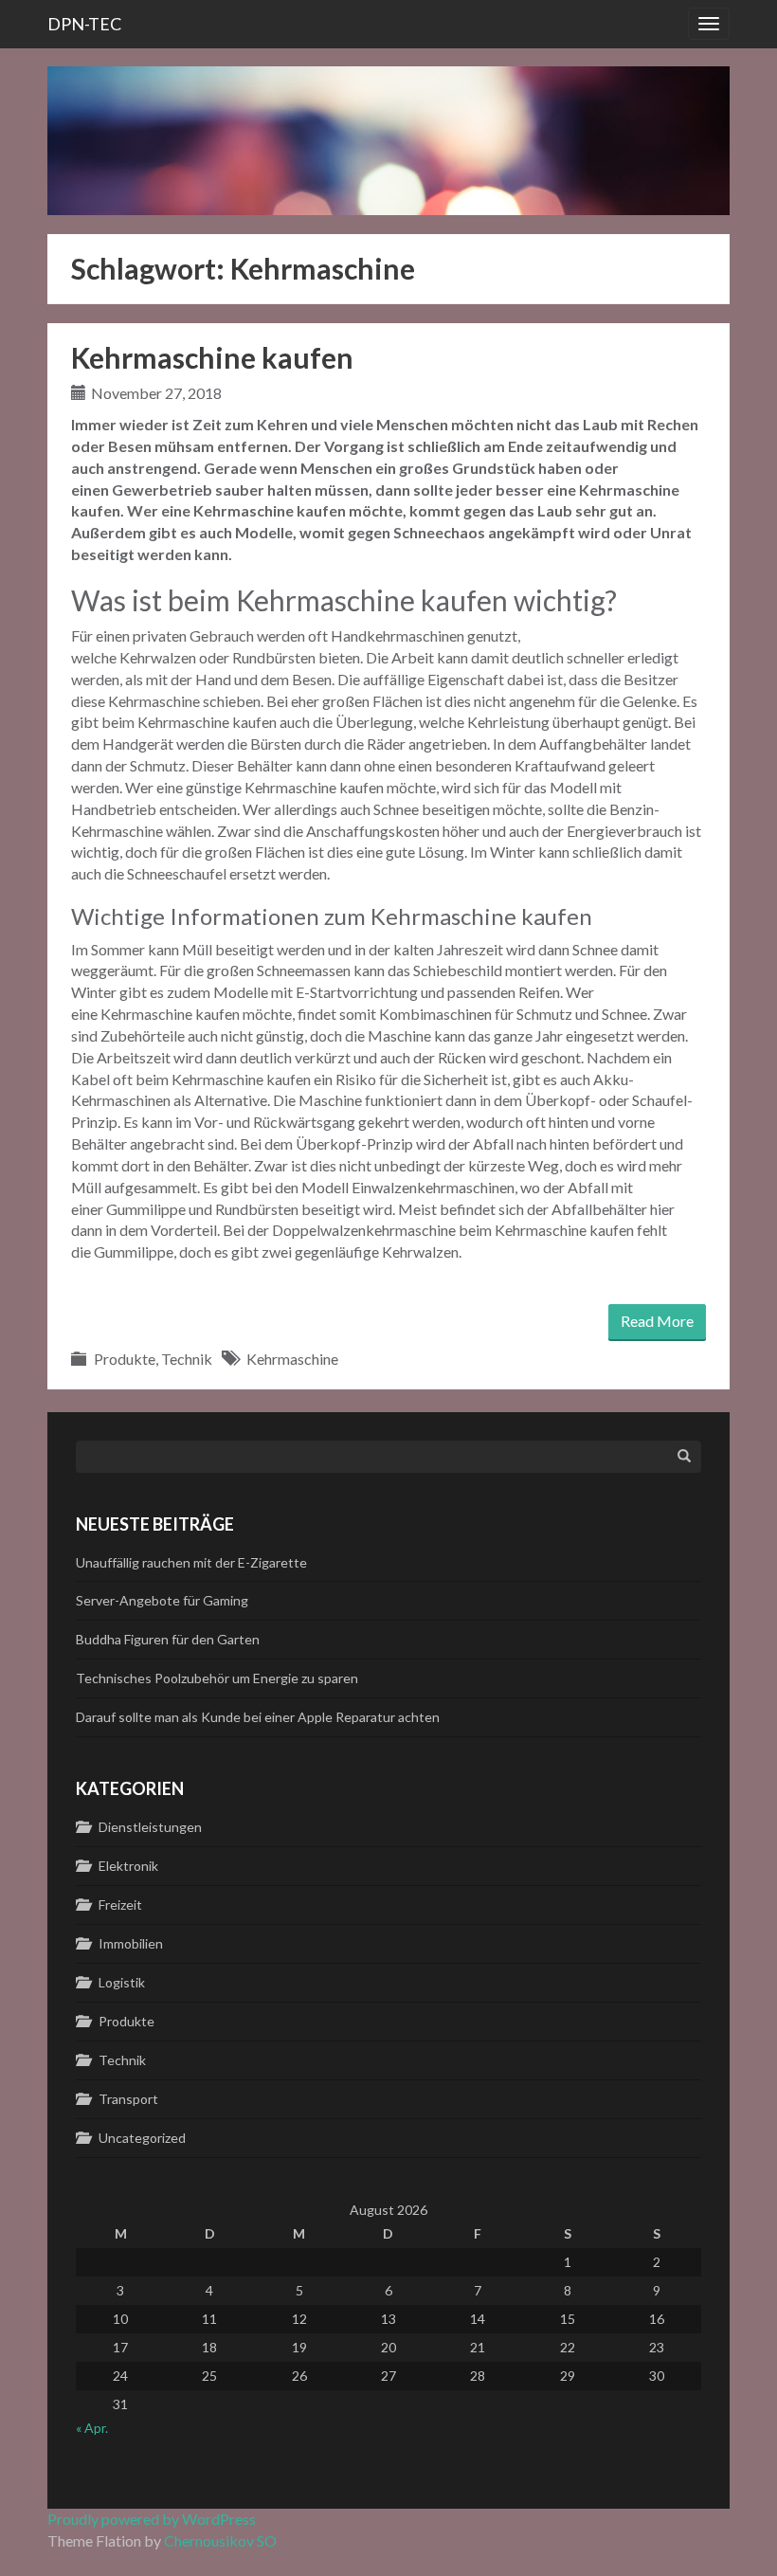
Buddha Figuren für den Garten (168, 1639)
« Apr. (92, 2428)
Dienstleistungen (150, 1827)
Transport (128, 2099)
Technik (187, 1359)
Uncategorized (142, 2138)
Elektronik (128, 1866)
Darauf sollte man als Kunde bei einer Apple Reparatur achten (258, 1717)
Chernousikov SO (220, 2540)
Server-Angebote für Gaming (162, 1600)
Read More (657, 1321)
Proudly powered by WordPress (152, 2519)
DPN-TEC (84, 24)
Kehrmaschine (292, 1359)
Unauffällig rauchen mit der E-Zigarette (191, 1562)
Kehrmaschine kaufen (212, 357)
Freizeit (120, 1905)
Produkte (125, 1359)
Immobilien (131, 1943)
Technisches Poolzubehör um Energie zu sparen (217, 1678)
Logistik (122, 1982)
